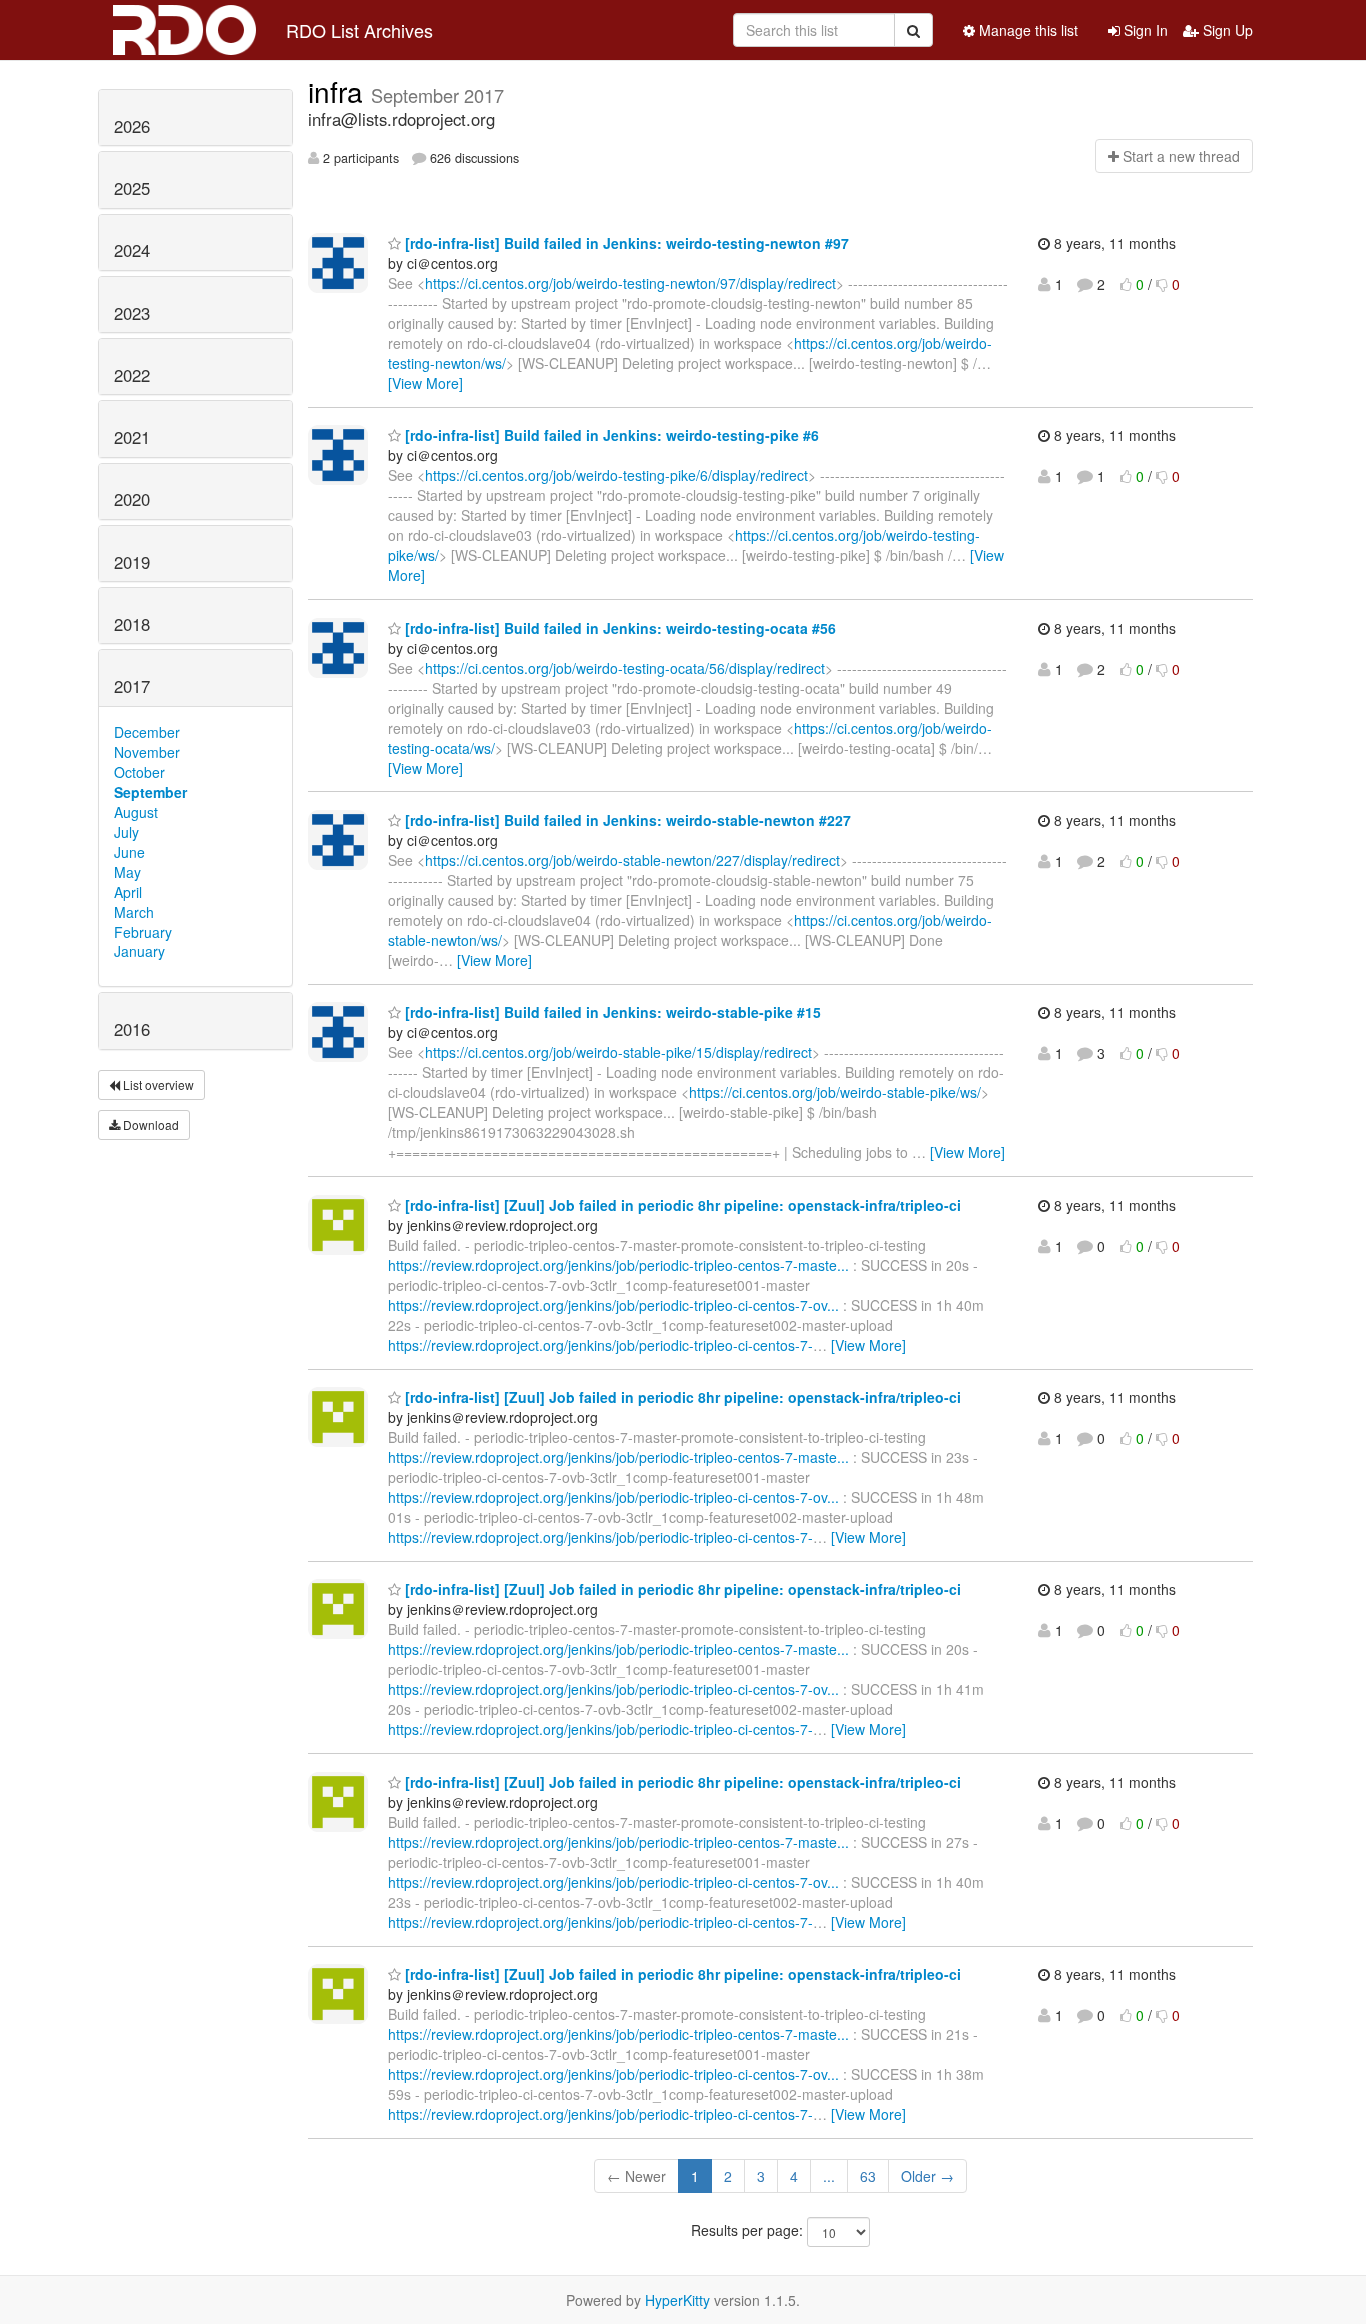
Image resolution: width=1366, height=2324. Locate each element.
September (150, 792)
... (829, 2176)
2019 (132, 562)
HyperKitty (677, 2300)
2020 (132, 499)
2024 (132, 250)
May (127, 872)
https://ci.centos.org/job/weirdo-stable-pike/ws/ (835, 1092)
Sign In (1144, 30)
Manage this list (1026, 30)
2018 (132, 624)
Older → (927, 2176)
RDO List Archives (359, 30)
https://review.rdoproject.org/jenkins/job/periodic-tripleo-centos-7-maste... (618, 1265)
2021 (132, 437)
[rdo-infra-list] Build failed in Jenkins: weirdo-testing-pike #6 (610, 435)
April (128, 892)
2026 (132, 126)
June (129, 852)
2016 (132, 1029)
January (139, 951)
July (126, 832)
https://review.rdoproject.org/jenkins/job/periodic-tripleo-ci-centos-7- (600, 1345)
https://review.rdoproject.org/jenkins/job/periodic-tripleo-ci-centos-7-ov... (613, 1305)
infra (339, 91)
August (136, 812)
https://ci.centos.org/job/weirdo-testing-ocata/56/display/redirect (625, 668)
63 (868, 2176)
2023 (132, 313)
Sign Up (1226, 30)
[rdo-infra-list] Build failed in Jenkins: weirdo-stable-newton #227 (626, 820)
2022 (132, 375)
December (147, 732)
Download (149, 1124)
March (134, 912)
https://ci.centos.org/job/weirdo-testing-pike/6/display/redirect (616, 475)
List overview (157, 1084)
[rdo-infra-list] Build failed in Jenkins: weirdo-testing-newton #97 (625, 243)
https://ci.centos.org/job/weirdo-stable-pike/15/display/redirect (618, 1052)
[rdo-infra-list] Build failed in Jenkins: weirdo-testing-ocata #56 (618, 628)
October (139, 772)
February (143, 932)
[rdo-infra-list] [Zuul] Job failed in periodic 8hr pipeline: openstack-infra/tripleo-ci (681, 1205)
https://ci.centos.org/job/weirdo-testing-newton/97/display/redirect (630, 283)
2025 (132, 188)
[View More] (425, 383)
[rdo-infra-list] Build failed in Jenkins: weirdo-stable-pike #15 (611, 1012)
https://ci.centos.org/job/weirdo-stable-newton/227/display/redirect (632, 860)
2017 (132, 686)
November (147, 752)
